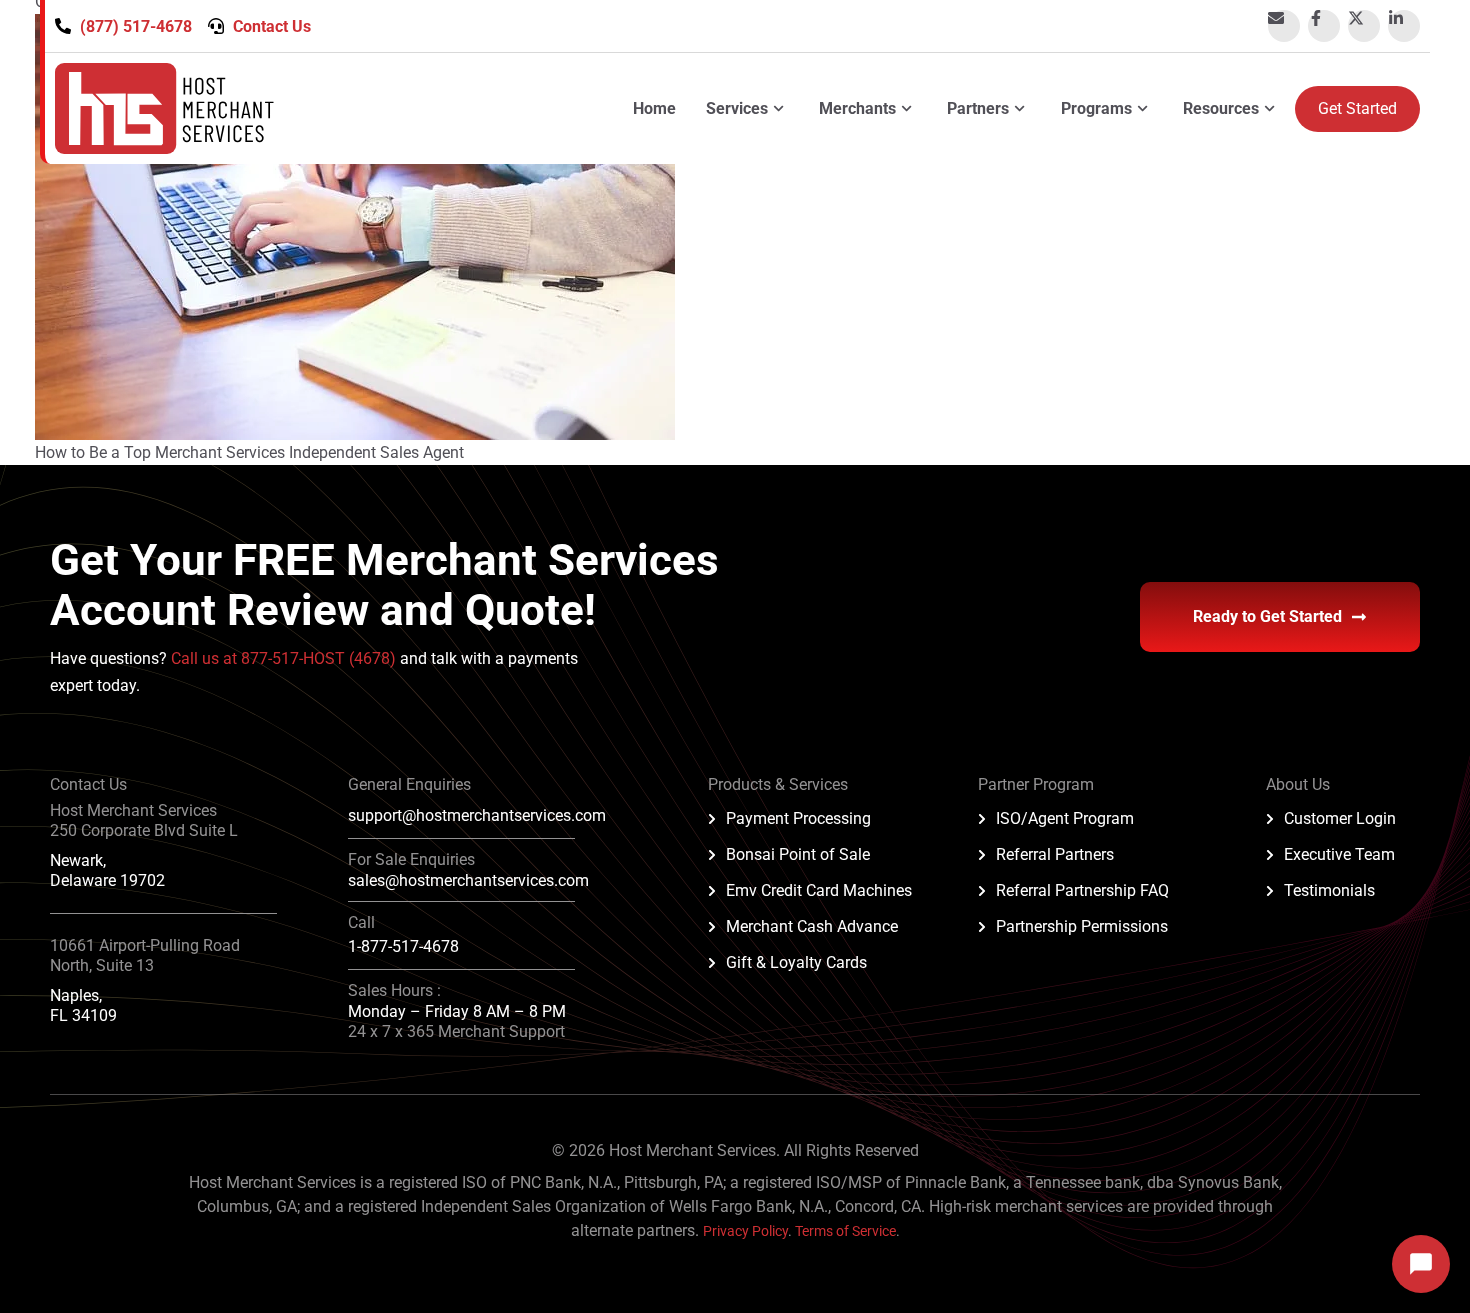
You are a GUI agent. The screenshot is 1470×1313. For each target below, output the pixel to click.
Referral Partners (1055, 854)
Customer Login (1340, 818)
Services (737, 108)
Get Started (1357, 108)
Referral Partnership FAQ (1082, 890)
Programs (1096, 108)
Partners (978, 108)
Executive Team (1339, 854)
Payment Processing (798, 818)
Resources (1221, 108)
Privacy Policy (745, 1231)
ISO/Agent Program (1065, 818)
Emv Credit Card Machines (819, 890)
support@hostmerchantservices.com (477, 815)
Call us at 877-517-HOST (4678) (285, 658)
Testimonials (1329, 890)
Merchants (857, 108)
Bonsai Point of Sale (798, 854)
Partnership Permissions (1082, 926)
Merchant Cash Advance (812, 926)
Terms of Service (845, 1231)
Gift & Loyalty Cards (796, 962)
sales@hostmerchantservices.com (468, 880)
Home (654, 108)
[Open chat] (1421, 1264)
